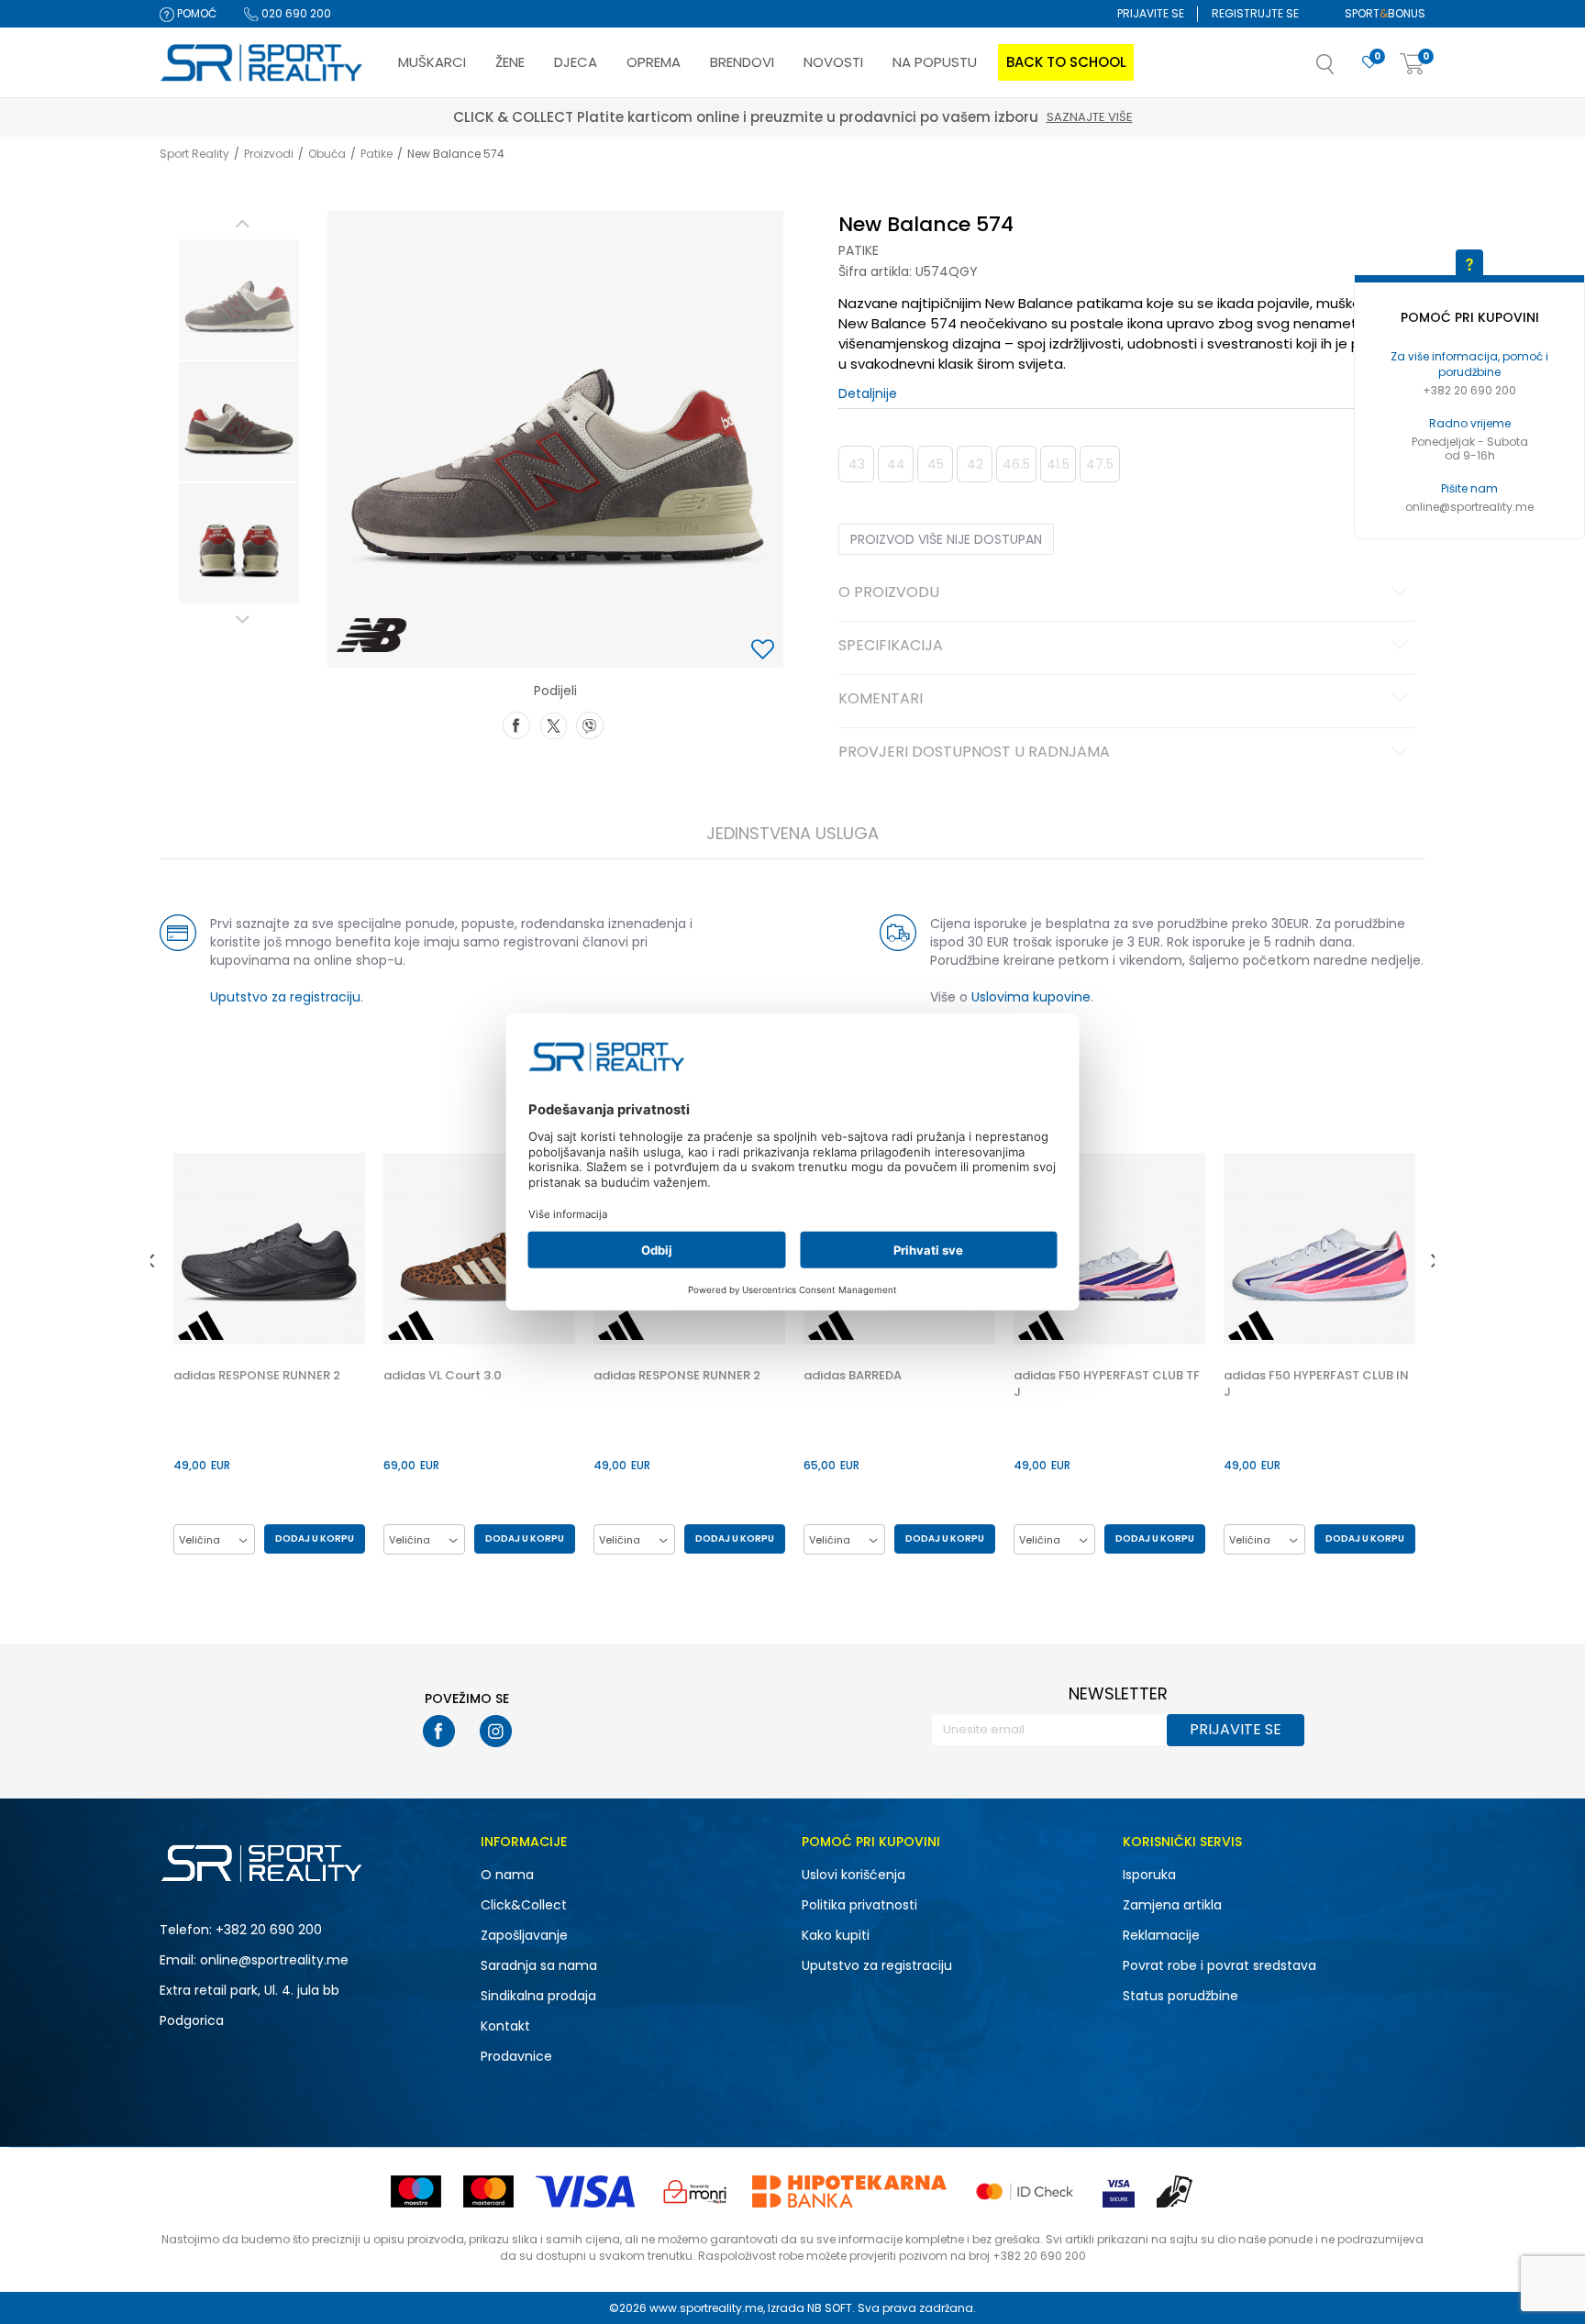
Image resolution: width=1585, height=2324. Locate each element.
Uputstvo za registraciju (285, 997)
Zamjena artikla (1172, 1905)
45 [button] (936, 464)
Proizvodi (269, 154)
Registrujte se (1255, 13)
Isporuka (1149, 1875)
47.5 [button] (1100, 464)
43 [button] (857, 464)
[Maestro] (416, 2191)
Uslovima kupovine (1031, 997)
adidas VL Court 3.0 (443, 1376)
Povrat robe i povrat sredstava (1219, 1965)
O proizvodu (889, 593)
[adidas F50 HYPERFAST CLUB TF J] (1109, 1249)
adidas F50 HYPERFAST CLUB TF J (1107, 1384)
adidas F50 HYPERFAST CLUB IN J (1316, 1384)
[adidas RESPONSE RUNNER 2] (269, 1249)
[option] (239, 299)
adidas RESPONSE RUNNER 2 (257, 1376)
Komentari (881, 700)
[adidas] (201, 1325)
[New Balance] (372, 636)
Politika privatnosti (859, 1905)
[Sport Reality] (262, 63)
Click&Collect (524, 1905)
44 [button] (896, 464)
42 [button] (975, 464)
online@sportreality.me (1469, 507)
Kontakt (505, 2026)
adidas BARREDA (853, 1376)
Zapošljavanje (524, 1935)
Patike (377, 154)
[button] (1344, 70)
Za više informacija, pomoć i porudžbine (1469, 364)
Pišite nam (1469, 488)
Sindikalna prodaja (538, 1996)
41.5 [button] (1058, 464)
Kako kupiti (836, 1935)
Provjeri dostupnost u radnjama (974, 753)
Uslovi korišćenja (853, 1875)
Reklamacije (1161, 1935)
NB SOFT (830, 2308)
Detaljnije (868, 393)
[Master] (488, 2191)
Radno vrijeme (1470, 423)
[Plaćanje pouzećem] (1175, 2191)
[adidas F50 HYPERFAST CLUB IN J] (1319, 1249)
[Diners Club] (695, 2191)
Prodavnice (516, 2056)
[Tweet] (553, 724)
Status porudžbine (1180, 1996)
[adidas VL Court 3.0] (479, 1249)
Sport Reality (194, 154)
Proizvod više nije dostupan (946, 539)
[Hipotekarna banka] (849, 2191)
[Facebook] (516, 724)
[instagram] (496, 1731)
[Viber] (590, 724)
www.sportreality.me (706, 2308)
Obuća (327, 154)
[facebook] (439, 1731)
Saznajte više (878, 117)
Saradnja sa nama (539, 1965)
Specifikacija (891, 647)
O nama (507, 1875)
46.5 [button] (1016, 464)
